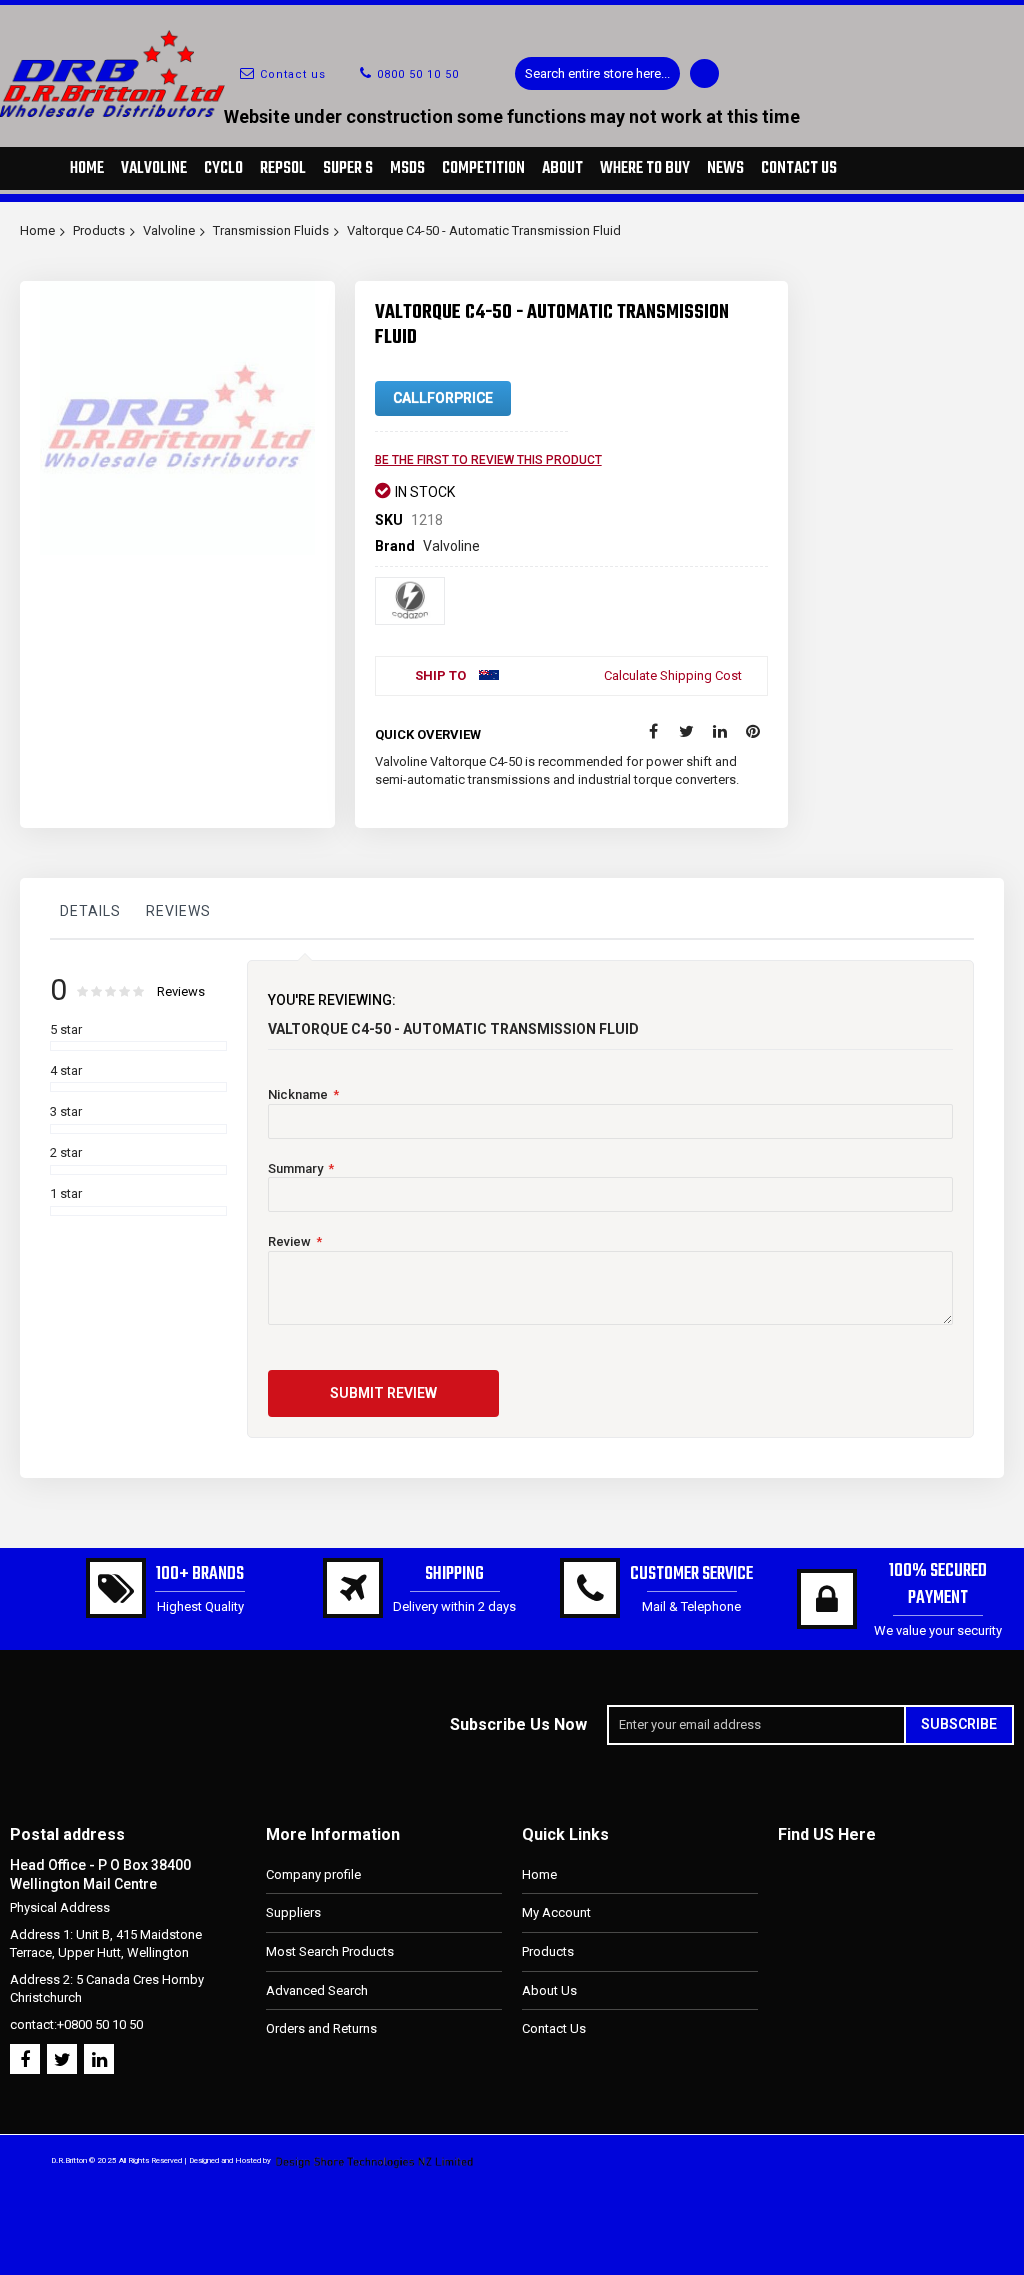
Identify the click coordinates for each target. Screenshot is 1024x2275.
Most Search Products (330, 1951)
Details (90, 911)
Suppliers (293, 1912)
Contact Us (554, 2028)
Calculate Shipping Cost (673, 675)
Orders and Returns (321, 2028)
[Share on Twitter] (687, 731)
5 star (66, 1029)
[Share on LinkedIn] (720, 731)
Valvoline (169, 230)
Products (99, 230)
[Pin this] (753, 731)
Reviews (178, 911)
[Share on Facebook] (654, 731)
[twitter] (62, 2059)
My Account (556, 1912)
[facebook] (25, 2059)
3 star (66, 1111)
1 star (66, 1193)
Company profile (313, 1874)
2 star (66, 1152)
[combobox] (597, 73)
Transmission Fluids (271, 230)
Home (37, 230)
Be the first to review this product (488, 460)
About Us (549, 1990)
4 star (66, 1070)
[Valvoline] (410, 600)
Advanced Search (317, 1990)
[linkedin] (99, 2059)
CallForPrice (443, 398)
